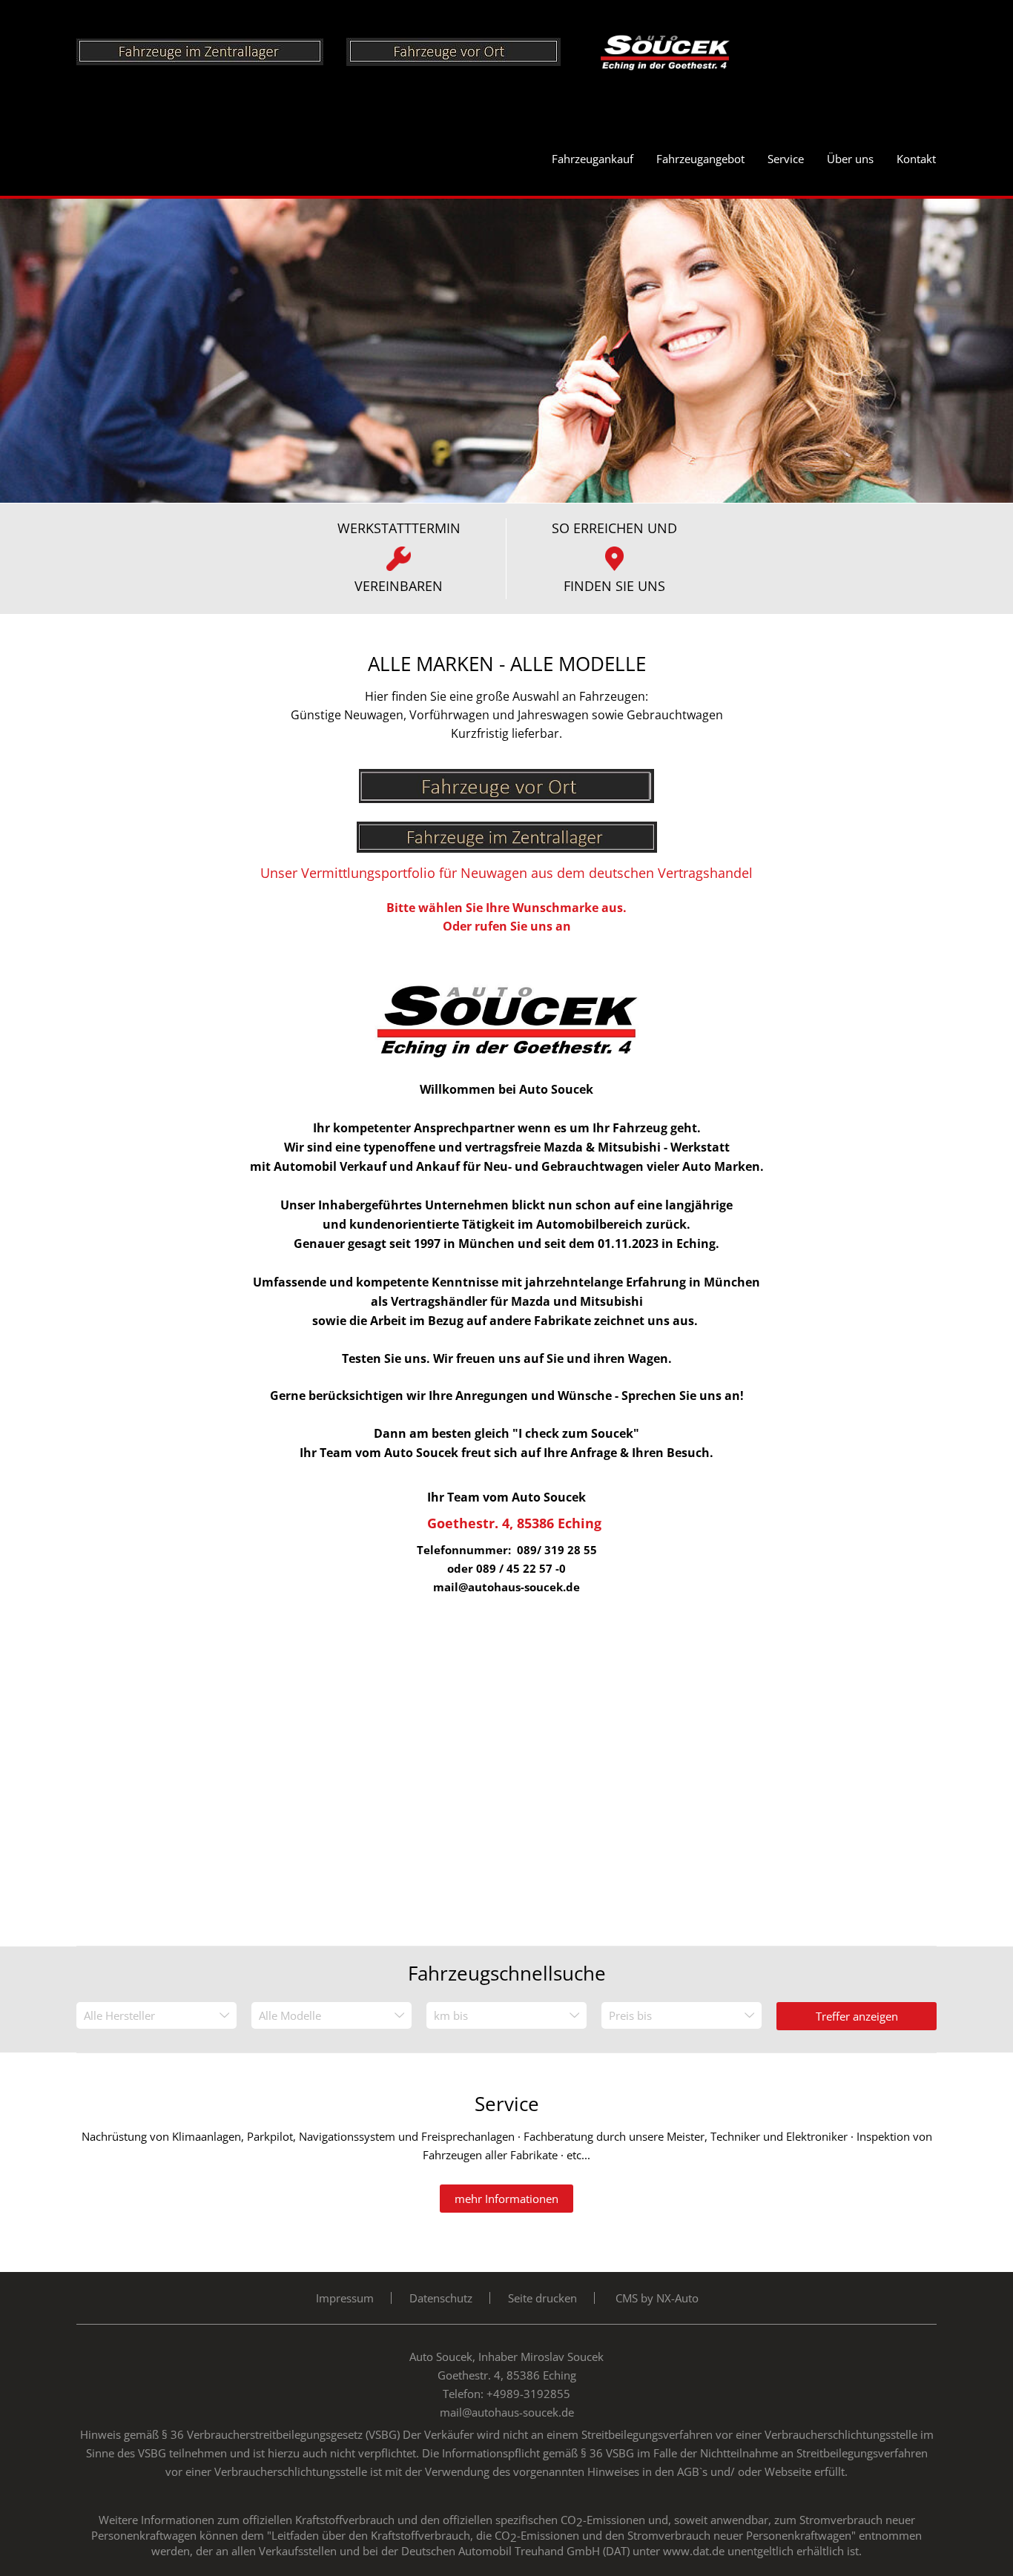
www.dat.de (694, 2551)
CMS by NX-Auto (657, 2298)
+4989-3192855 (528, 2394)
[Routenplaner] (507, 989)
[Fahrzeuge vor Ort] (472, 50)
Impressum (345, 2298)
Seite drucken (542, 2298)
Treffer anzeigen (857, 2016)
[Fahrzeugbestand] (506, 778)
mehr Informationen (506, 2199)
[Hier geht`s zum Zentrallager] (211, 50)
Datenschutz (441, 2298)
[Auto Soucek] (683, 50)
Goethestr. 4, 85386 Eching (514, 1523)
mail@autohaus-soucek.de (507, 2412)
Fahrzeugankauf (593, 159)
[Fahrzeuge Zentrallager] (507, 830)
